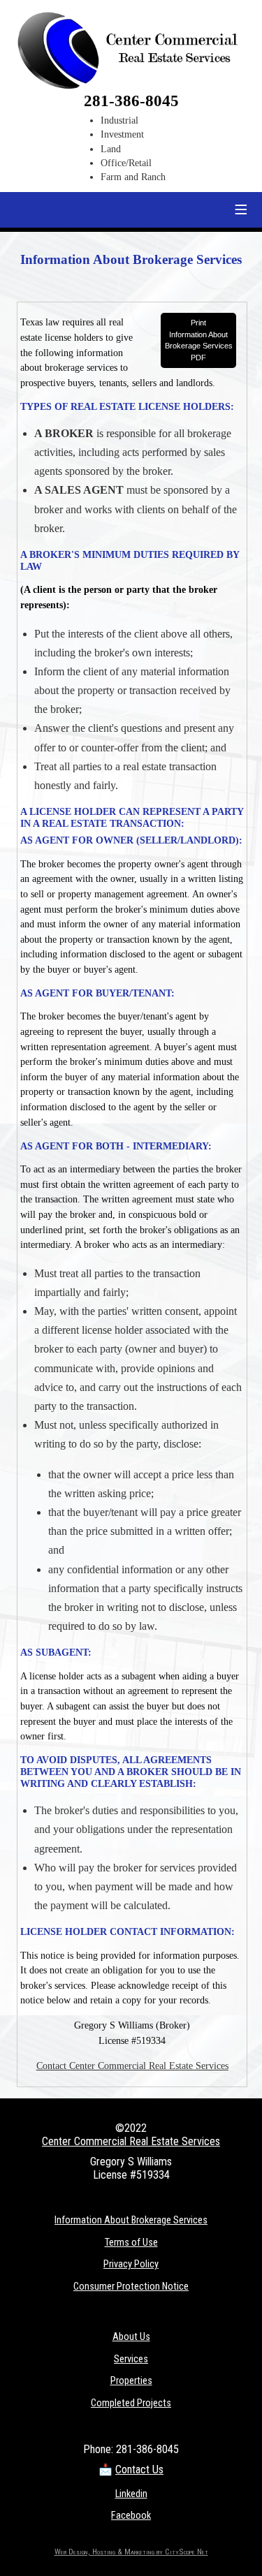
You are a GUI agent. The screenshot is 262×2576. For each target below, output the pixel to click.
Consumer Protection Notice (131, 2287)
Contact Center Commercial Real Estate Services (132, 2066)
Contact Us (139, 2470)
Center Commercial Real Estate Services (131, 2141)
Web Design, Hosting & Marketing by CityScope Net (131, 2552)
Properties (131, 2381)
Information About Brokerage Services (131, 2220)
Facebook (131, 2516)
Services (131, 2359)
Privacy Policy (131, 2264)
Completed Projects (131, 2403)
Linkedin (131, 2494)
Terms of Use (131, 2243)
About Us (131, 2337)
